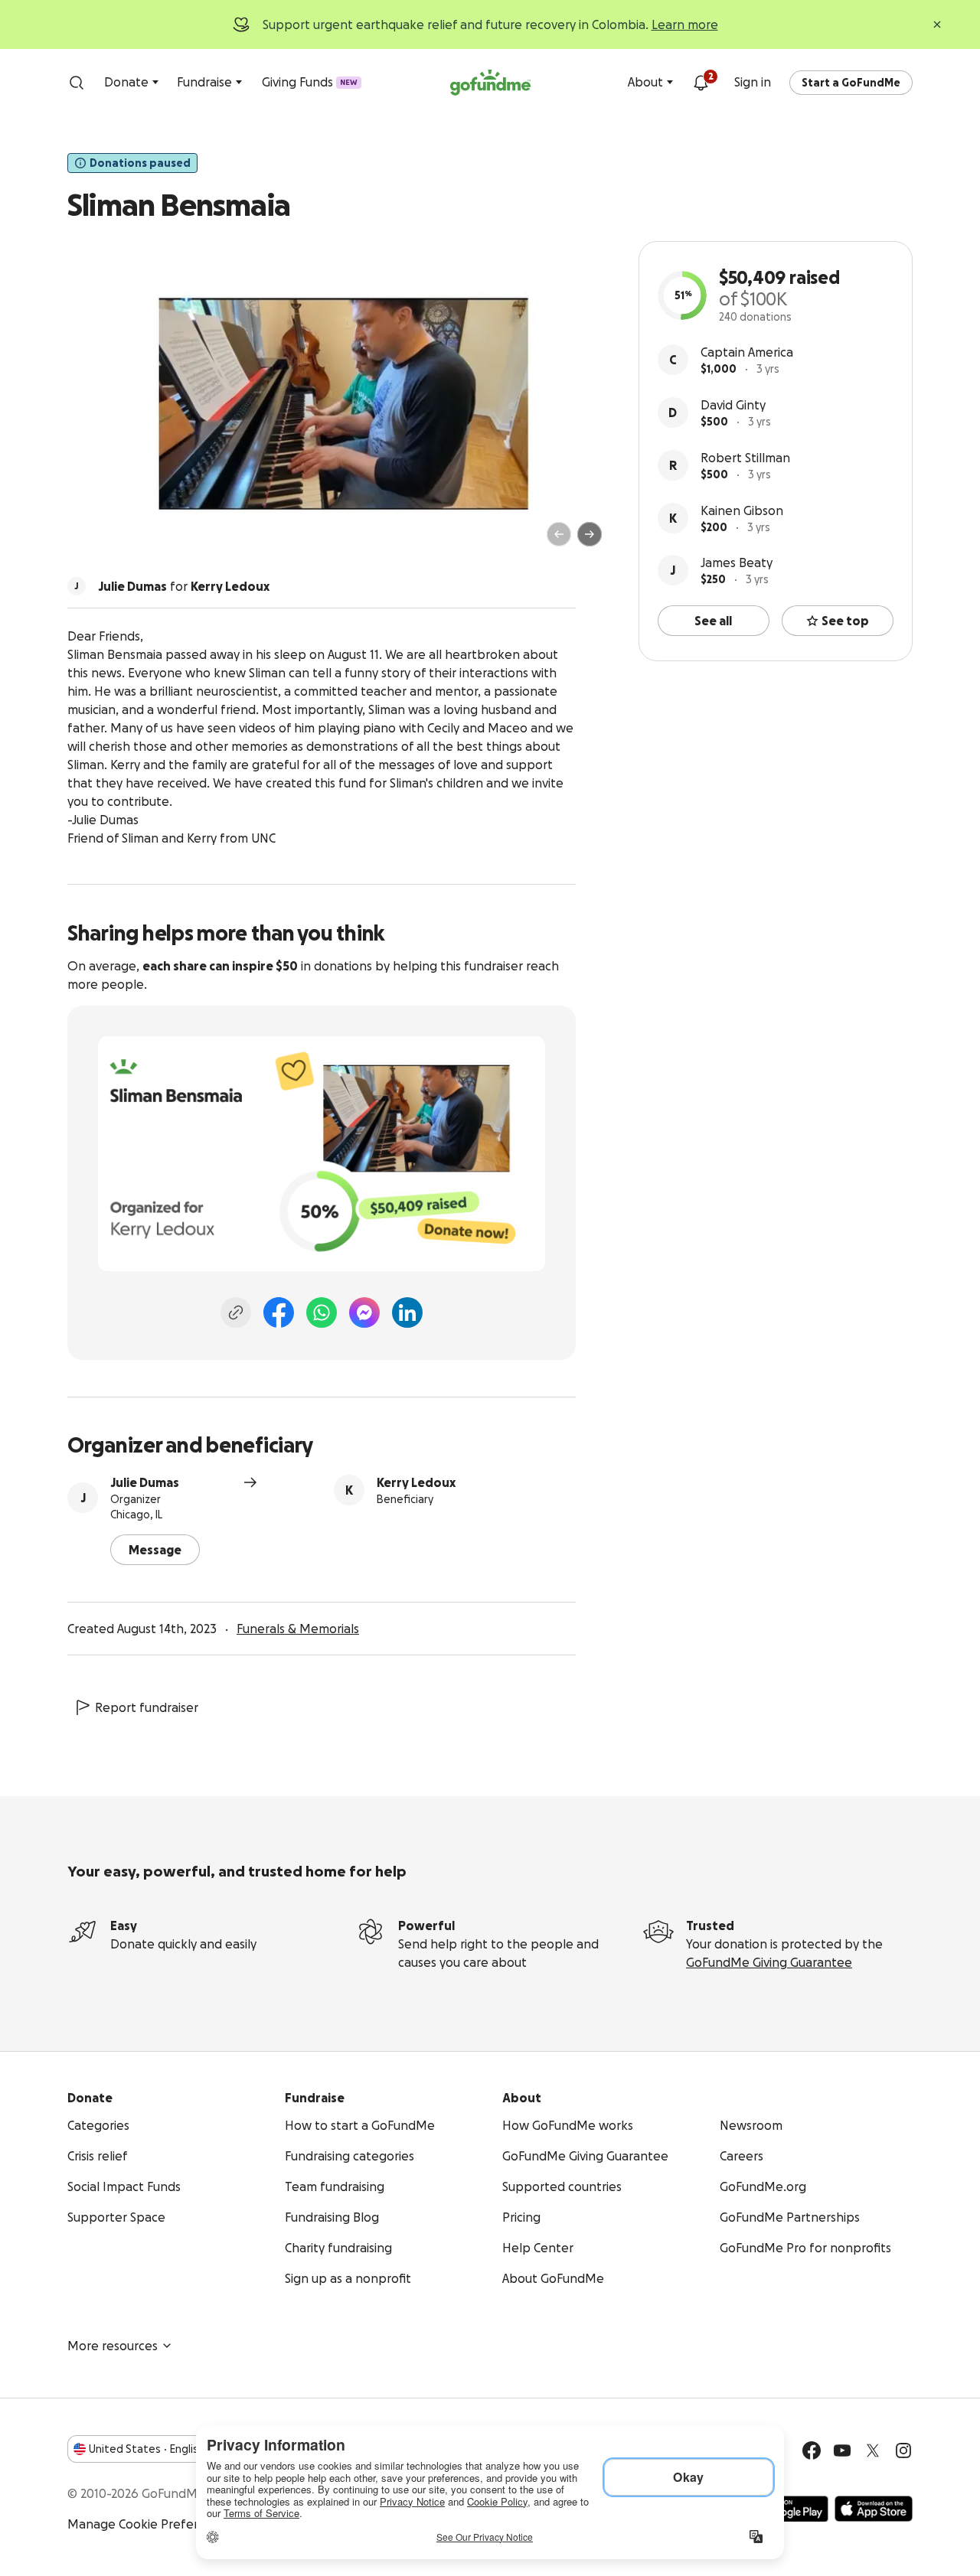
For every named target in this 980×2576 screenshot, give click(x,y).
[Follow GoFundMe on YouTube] (842, 2450)
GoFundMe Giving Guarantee (769, 1962)
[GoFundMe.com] (490, 83)
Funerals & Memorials (298, 1629)
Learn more (685, 24)
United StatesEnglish (147, 2449)
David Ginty (733, 405)
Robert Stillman (745, 458)
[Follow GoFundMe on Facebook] (812, 2450)
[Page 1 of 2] (95, 541)
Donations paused (140, 163)
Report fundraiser (147, 1707)
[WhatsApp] (322, 1312)
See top (845, 621)
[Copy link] (236, 1312)
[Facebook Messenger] (364, 1312)
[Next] (590, 534)
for (184, 586)
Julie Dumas (145, 1482)
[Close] (937, 24)
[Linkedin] (407, 1312)
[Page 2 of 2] (109, 541)
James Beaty (737, 562)
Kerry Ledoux (416, 1482)
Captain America (747, 352)
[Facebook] (279, 1312)
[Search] (77, 83)
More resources (113, 2346)
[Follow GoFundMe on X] (873, 2450)
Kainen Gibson (742, 510)
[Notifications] (701, 83)
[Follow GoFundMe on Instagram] (903, 2450)
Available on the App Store (874, 2509)
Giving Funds (310, 82)
